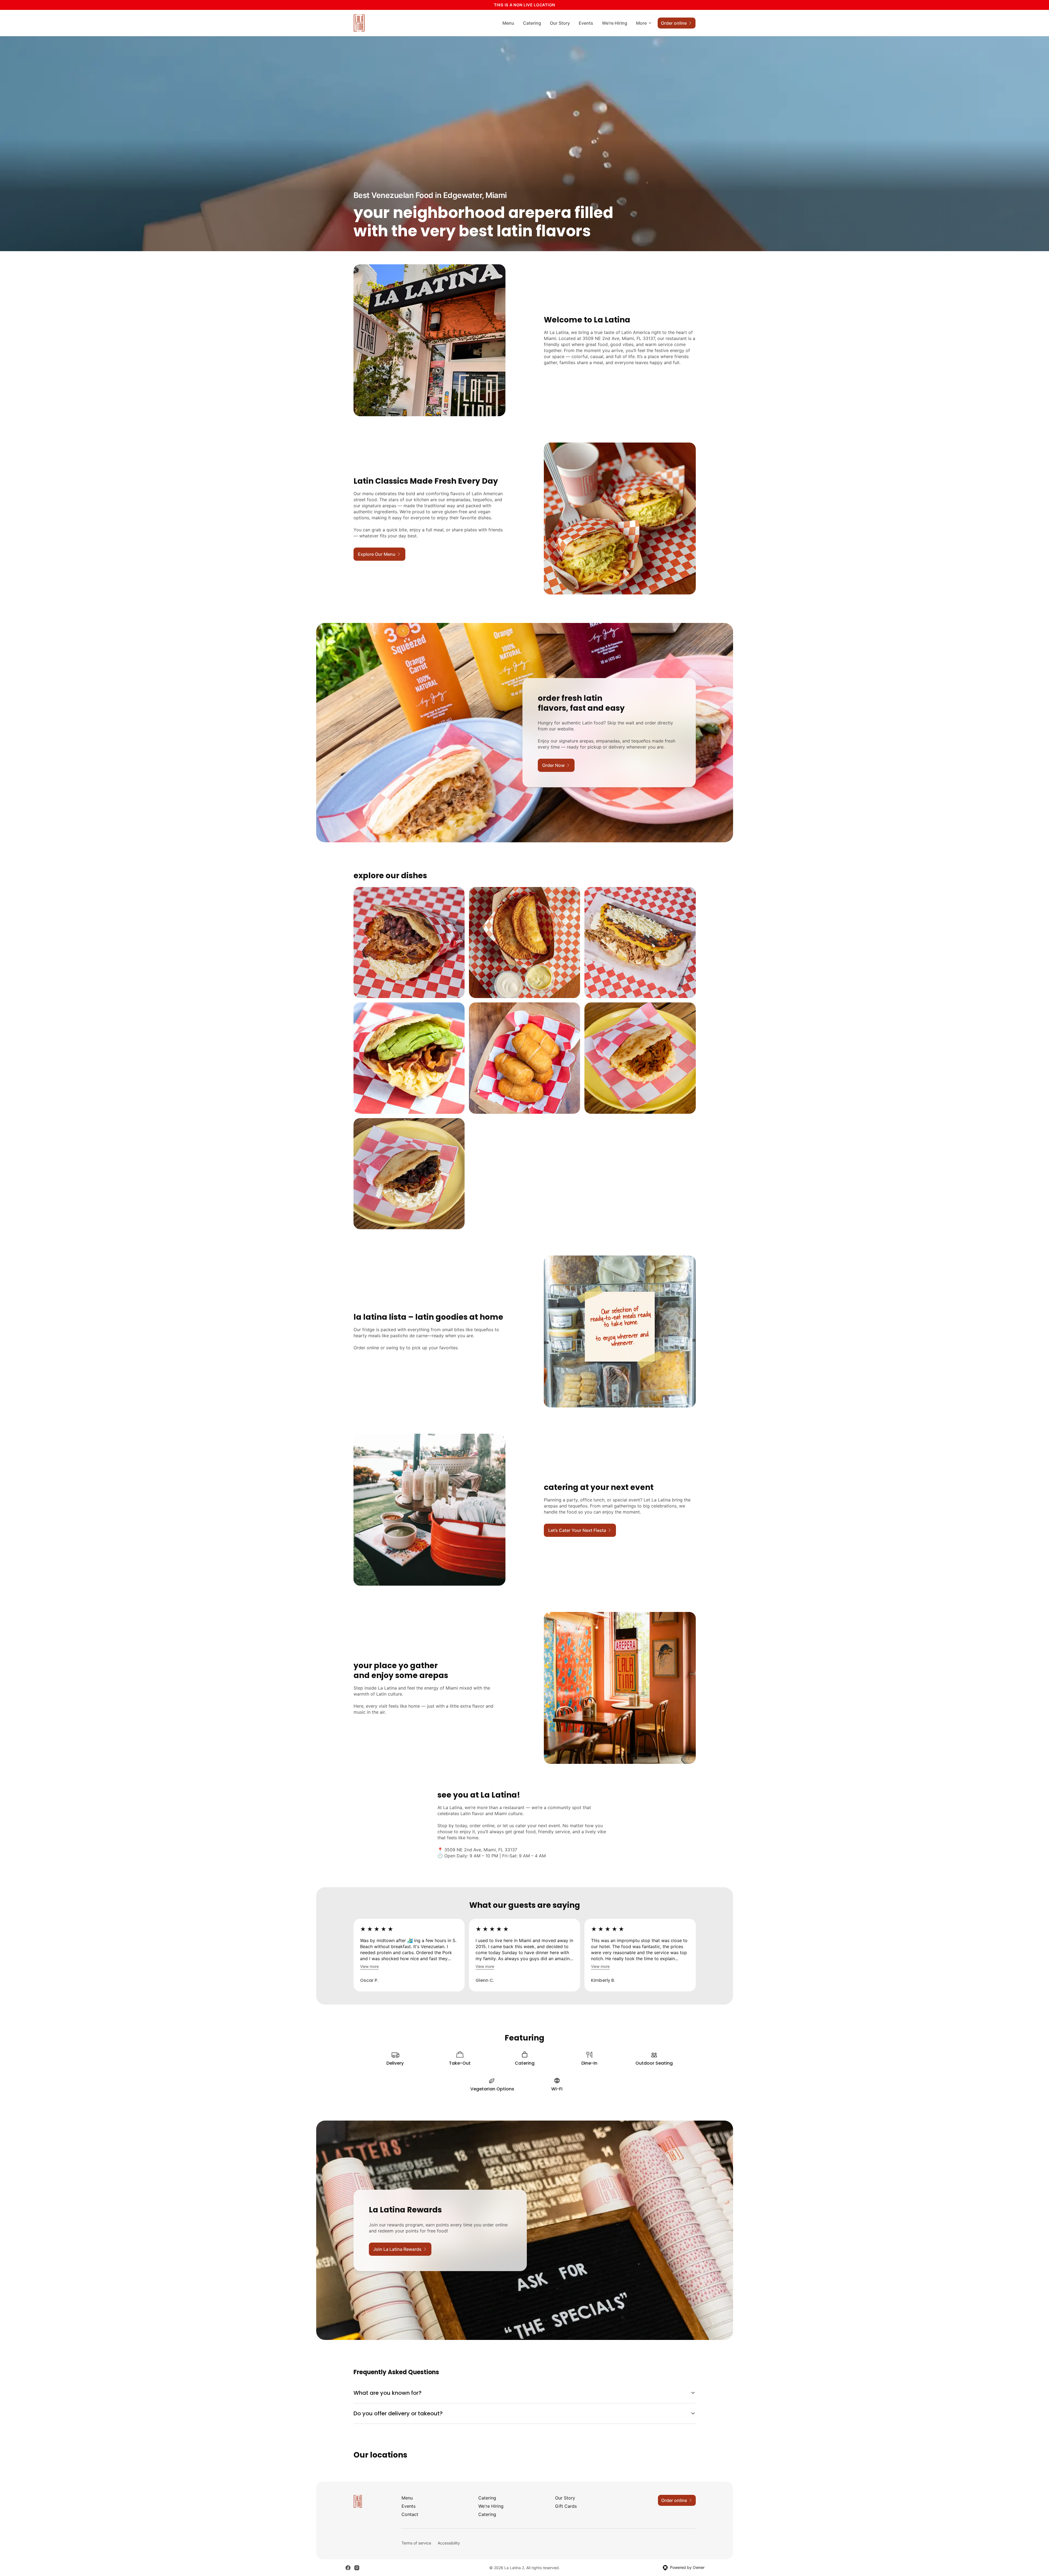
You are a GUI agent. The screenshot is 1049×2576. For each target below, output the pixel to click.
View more (369, 1966)
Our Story (560, 23)
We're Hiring (615, 23)
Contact (410, 2514)
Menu (508, 23)
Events (586, 23)
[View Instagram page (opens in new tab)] (357, 2568)
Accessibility (449, 2543)
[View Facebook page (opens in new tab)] (348, 2568)
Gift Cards (566, 2506)
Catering (532, 23)
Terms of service (416, 2543)
